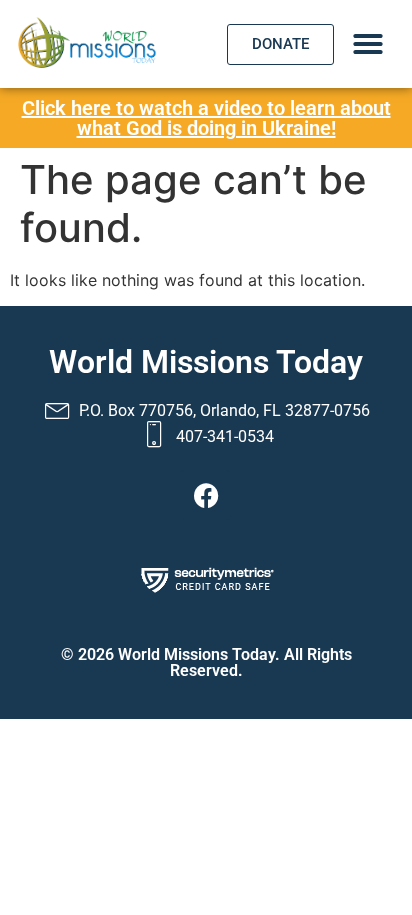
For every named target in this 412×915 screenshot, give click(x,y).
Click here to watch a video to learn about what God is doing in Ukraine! (206, 118)
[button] (368, 44)
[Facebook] (206, 495)
